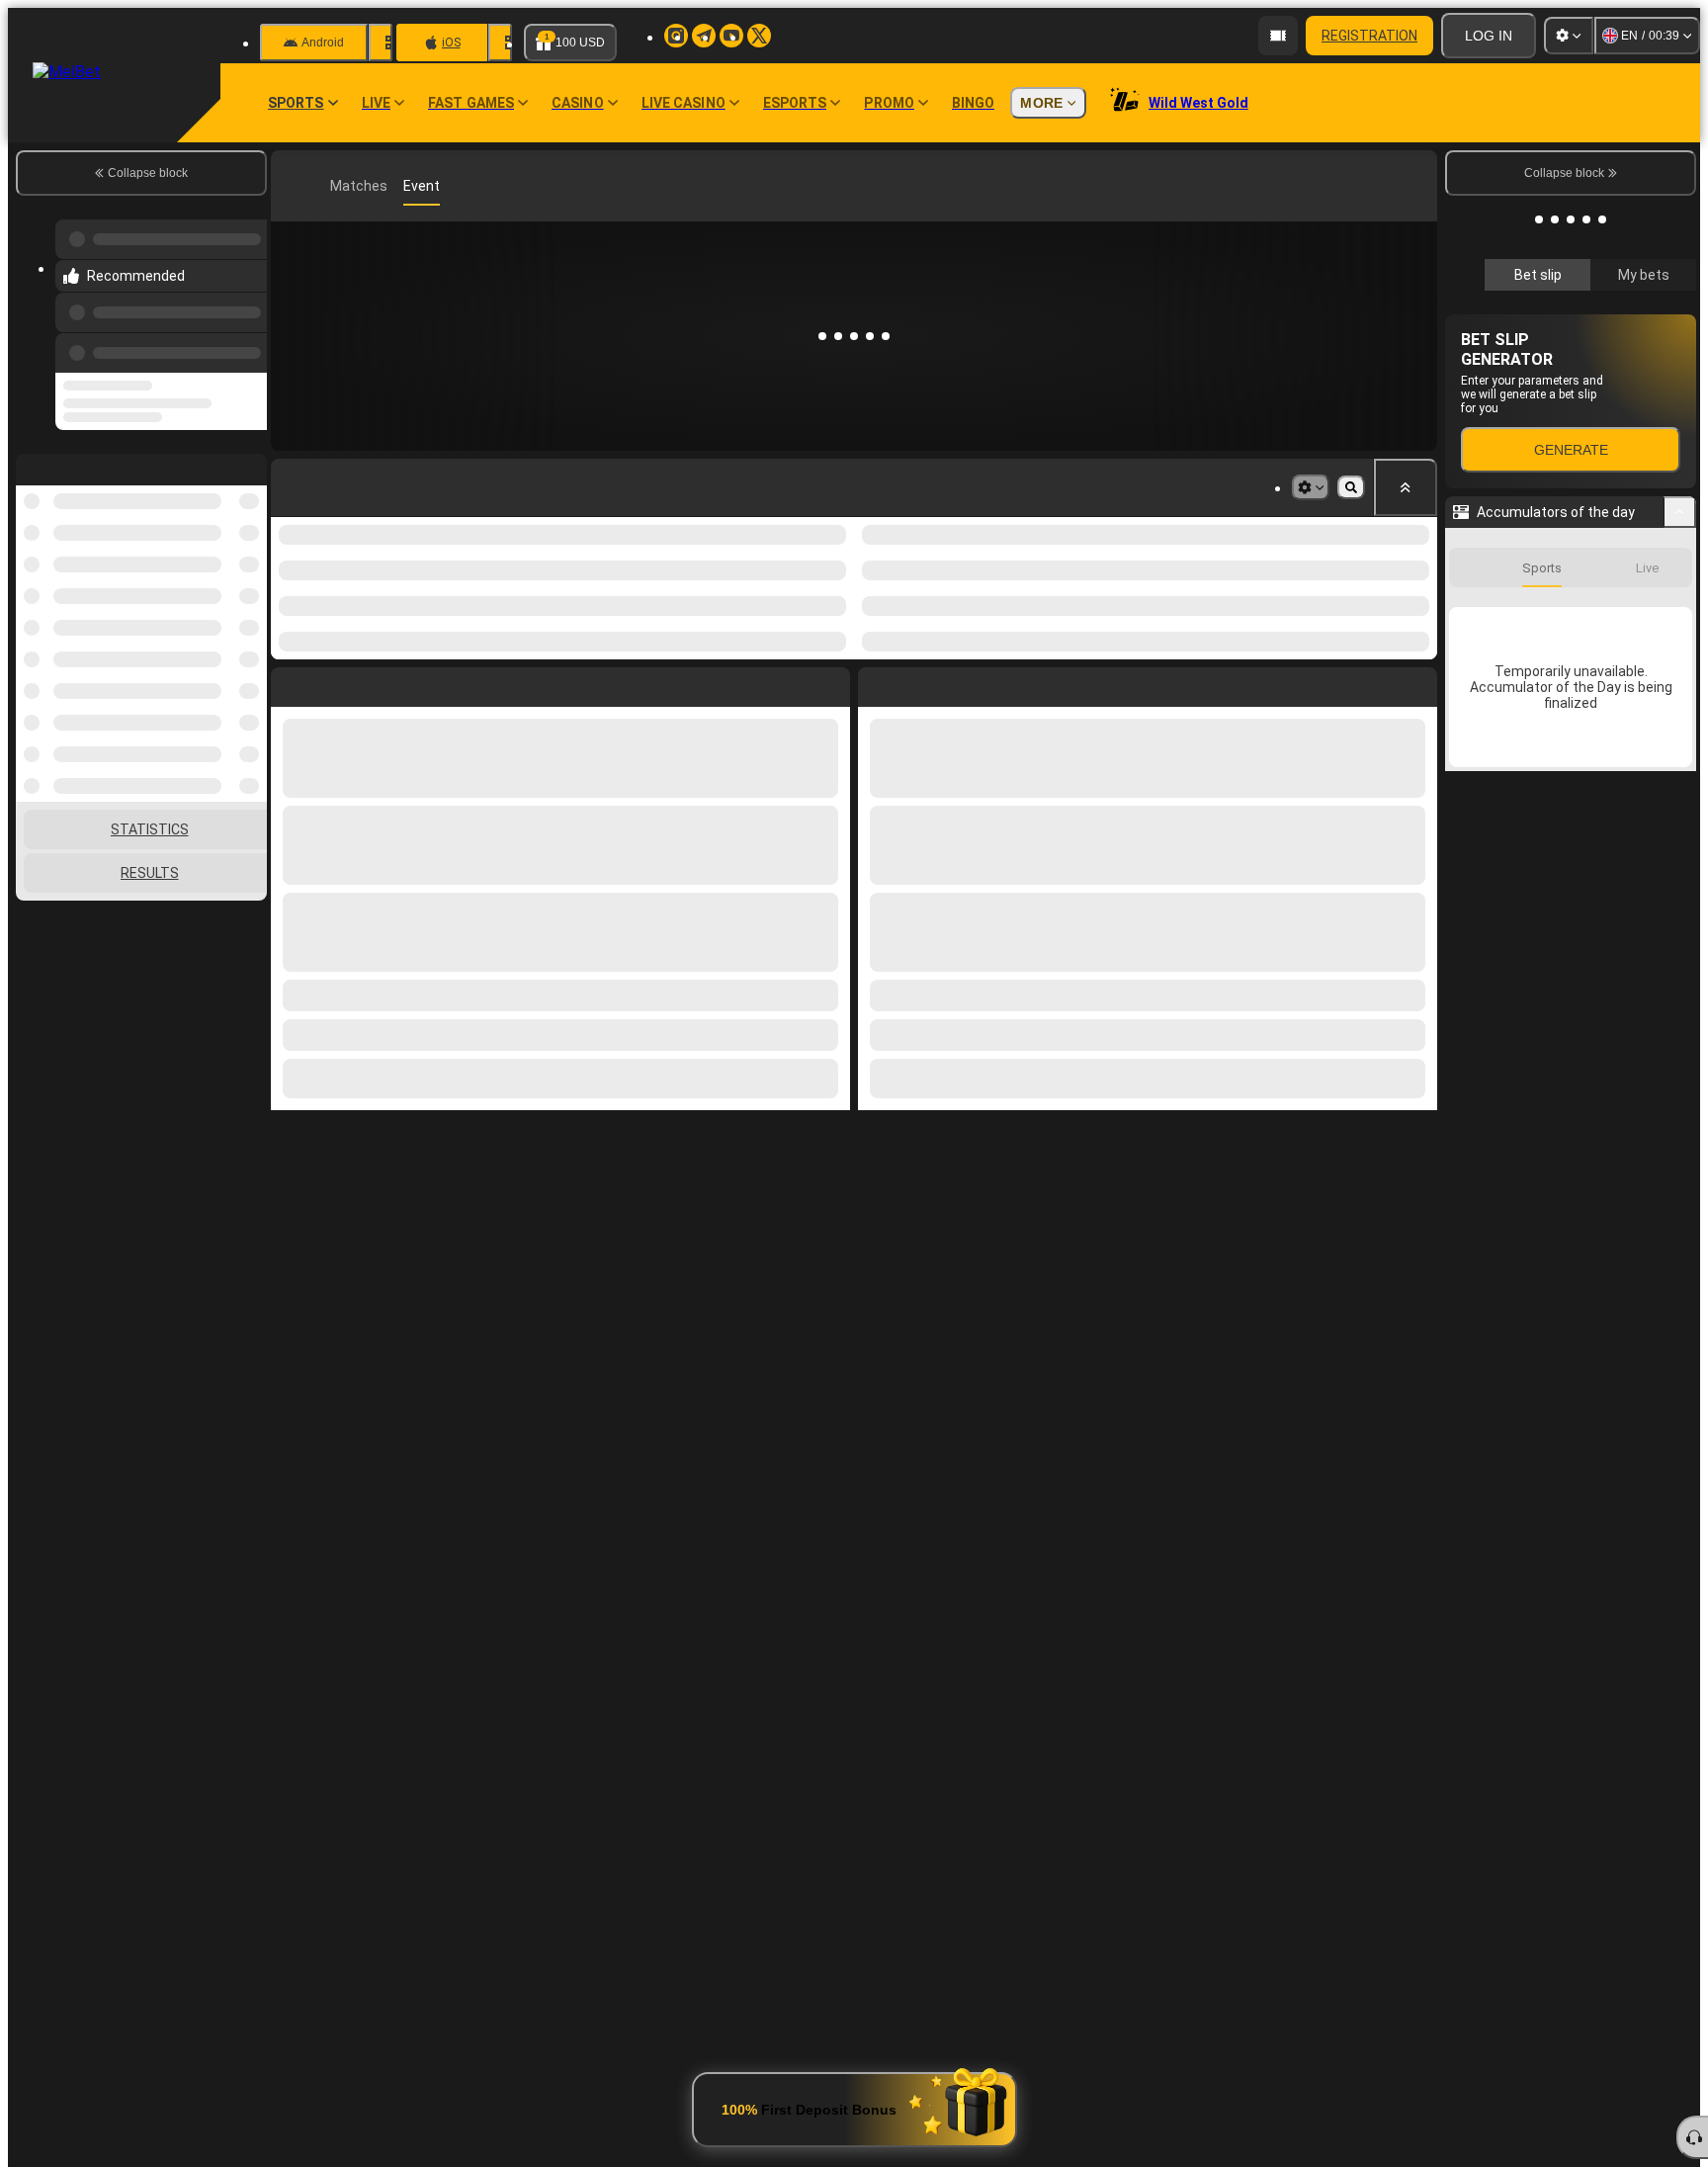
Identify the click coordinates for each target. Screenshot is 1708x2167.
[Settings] (1569, 36)
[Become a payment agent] (1278, 36)
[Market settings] (1311, 487)
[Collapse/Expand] (1680, 512)
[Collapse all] (1406, 487)
